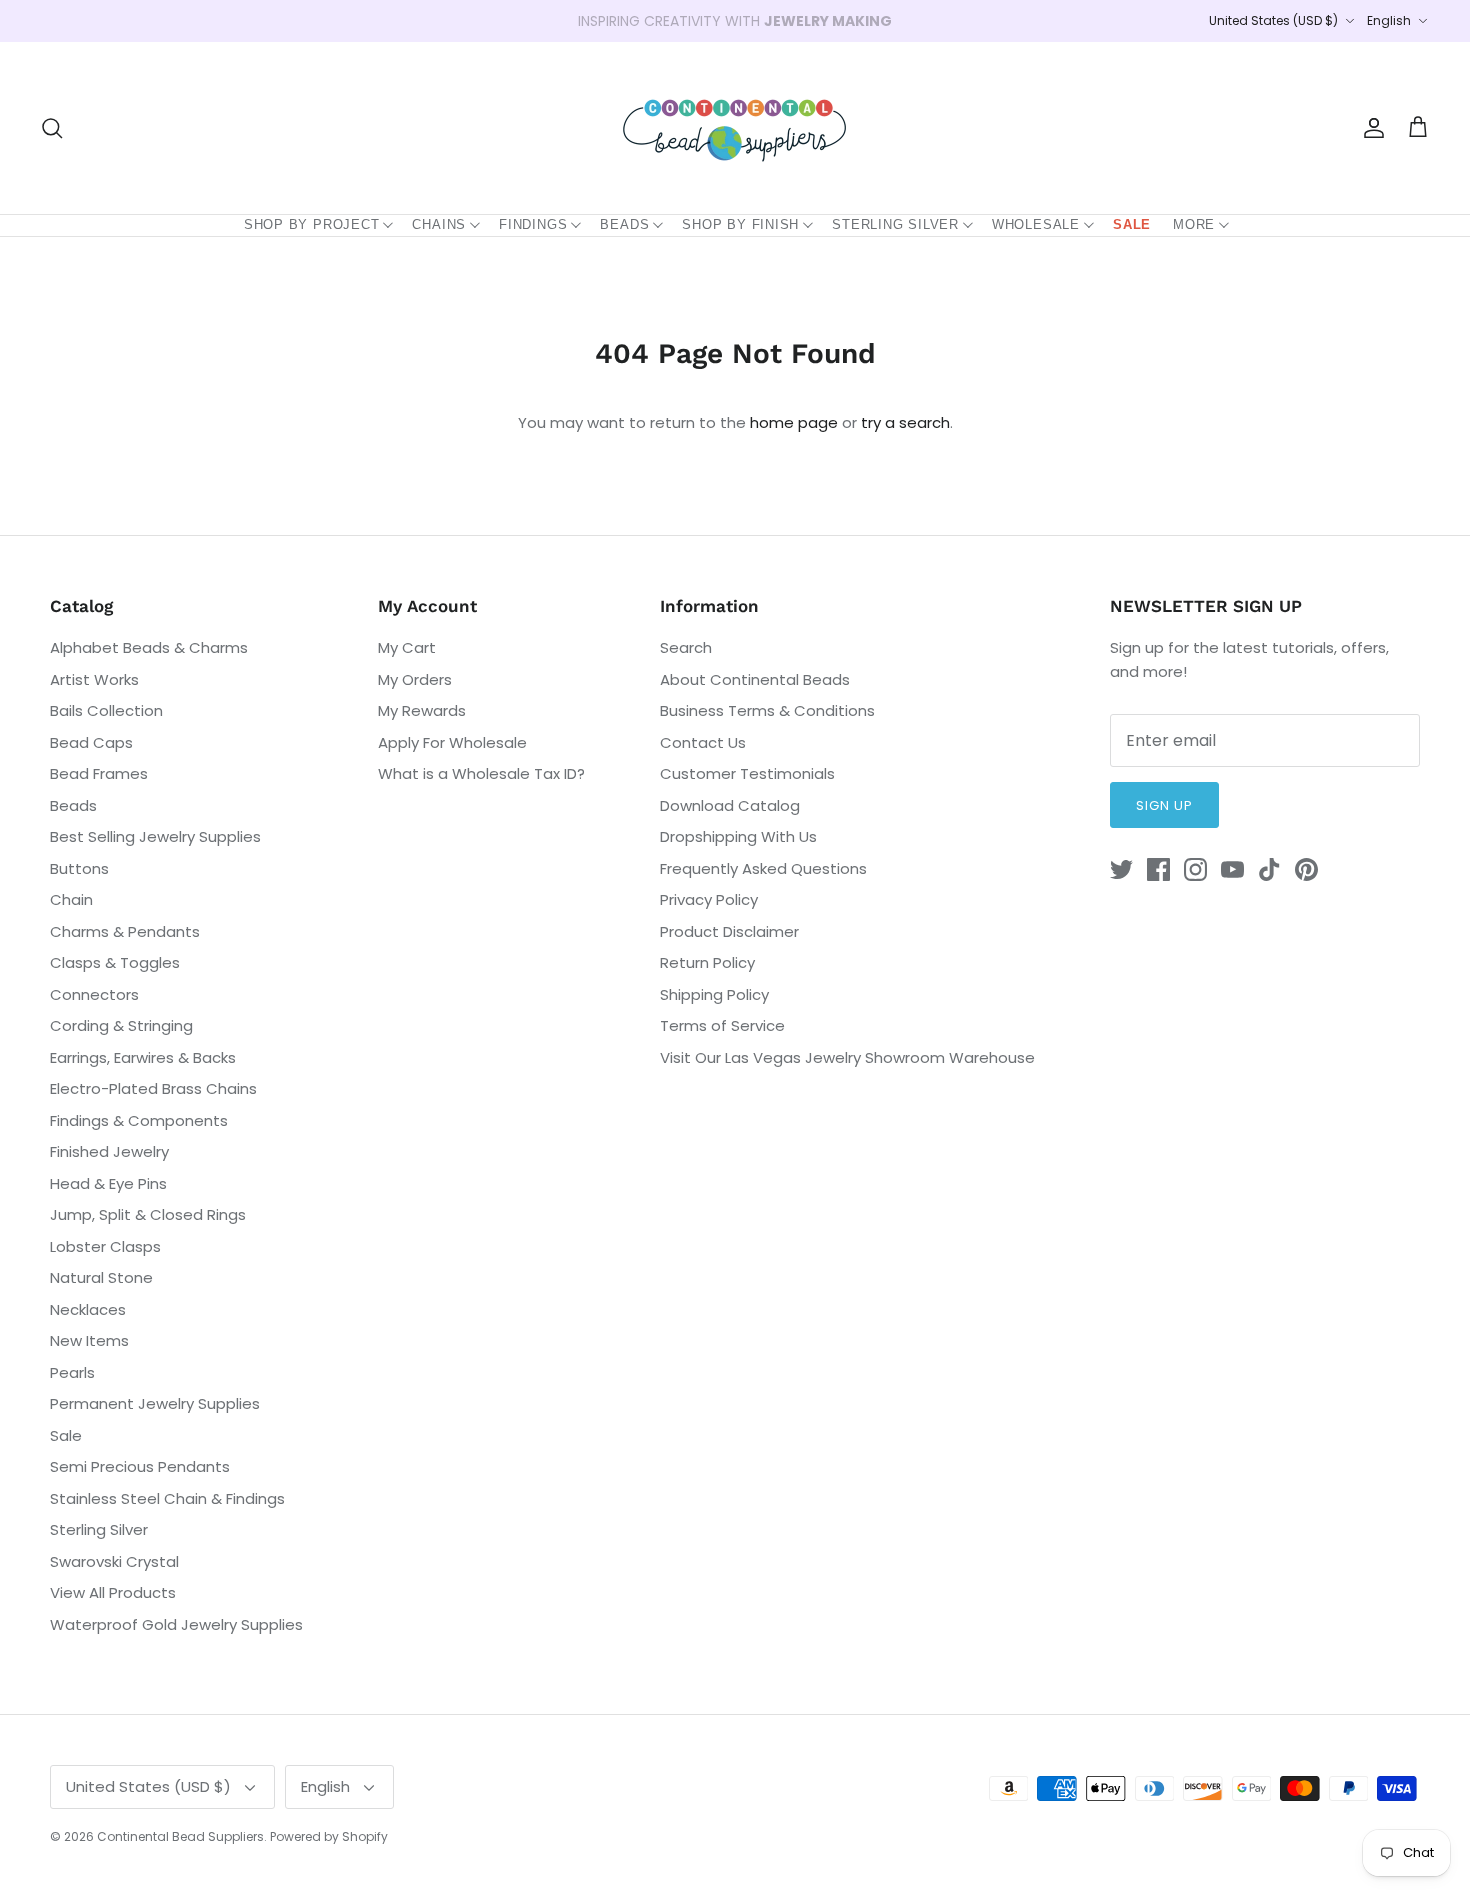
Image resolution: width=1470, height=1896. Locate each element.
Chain (71, 899)
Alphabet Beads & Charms (149, 647)
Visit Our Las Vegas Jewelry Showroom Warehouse (847, 1057)
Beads (624, 224)
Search (686, 647)
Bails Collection (106, 710)
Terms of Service (722, 1025)
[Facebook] (1158, 869)
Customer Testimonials (747, 773)
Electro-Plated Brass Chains (153, 1088)
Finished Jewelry (109, 1151)
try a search (905, 422)
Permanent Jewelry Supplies (155, 1403)
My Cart (407, 647)
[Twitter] (1121, 869)
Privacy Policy (709, 899)
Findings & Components (139, 1120)
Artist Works (94, 679)
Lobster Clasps (105, 1246)
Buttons (79, 868)
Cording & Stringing (121, 1025)
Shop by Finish (740, 224)
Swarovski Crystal (114, 1561)
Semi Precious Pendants (140, 1466)
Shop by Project (312, 224)
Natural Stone (101, 1277)
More (1194, 224)
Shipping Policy (714, 994)
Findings (533, 224)
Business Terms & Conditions (767, 710)
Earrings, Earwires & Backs (143, 1057)
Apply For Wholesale (452, 742)
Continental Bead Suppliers (180, 1836)
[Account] (1370, 128)
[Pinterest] (1306, 869)
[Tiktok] (1269, 869)
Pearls (72, 1372)
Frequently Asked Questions (763, 868)
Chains (439, 224)
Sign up (1164, 805)
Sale (1132, 224)
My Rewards (422, 710)
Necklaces (88, 1309)
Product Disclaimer (729, 931)
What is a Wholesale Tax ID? (481, 773)
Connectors (94, 994)
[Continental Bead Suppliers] (735, 128)
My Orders (415, 679)
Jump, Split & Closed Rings (148, 1214)
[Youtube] (1232, 869)
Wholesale (1036, 224)
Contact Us (703, 742)
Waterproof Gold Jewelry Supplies (176, 1624)
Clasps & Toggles (115, 962)
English (1389, 20)
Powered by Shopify (329, 1836)
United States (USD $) (1273, 20)
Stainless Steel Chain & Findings (167, 1498)
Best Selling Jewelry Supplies (155, 836)
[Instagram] (1195, 869)
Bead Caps (91, 742)
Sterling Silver (895, 224)
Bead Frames (99, 773)
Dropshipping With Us (738, 836)
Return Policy (707, 962)
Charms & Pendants (125, 931)
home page (794, 422)
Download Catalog (730, 805)
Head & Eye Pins (108, 1183)
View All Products (113, 1592)
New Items (89, 1340)
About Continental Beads (755, 679)
